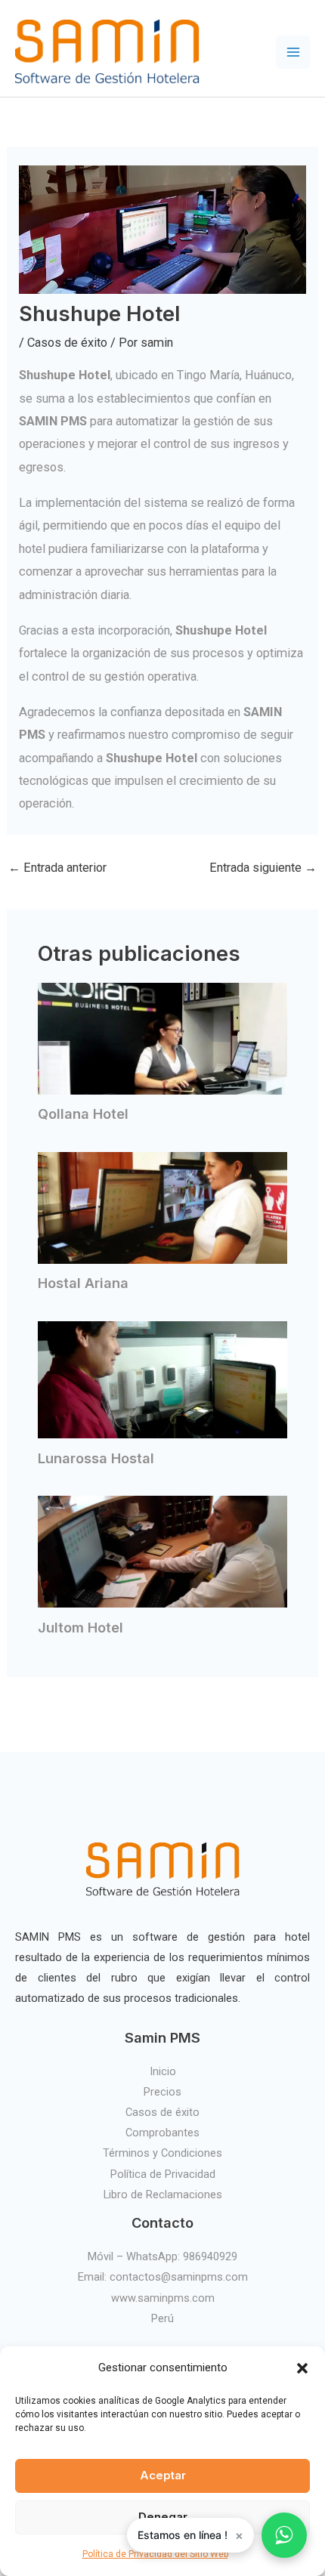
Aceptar (163, 2475)
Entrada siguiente (263, 868)
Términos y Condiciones (162, 2153)
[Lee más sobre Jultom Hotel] (162, 1551)
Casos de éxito (67, 343)
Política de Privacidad (163, 2174)
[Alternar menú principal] (293, 53)
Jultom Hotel (80, 1627)
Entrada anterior (57, 868)
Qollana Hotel (83, 1113)
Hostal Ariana (83, 1283)
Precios (162, 2092)
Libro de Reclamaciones (163, 2195)
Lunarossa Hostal (96, 1458)
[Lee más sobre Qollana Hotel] (162, 1038)
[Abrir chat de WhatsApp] (284, 2535)
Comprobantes (162, 2133)
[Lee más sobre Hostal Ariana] (162, 1207)
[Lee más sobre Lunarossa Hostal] (162, 1379)
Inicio (163, 2071)
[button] (302, 2368)
